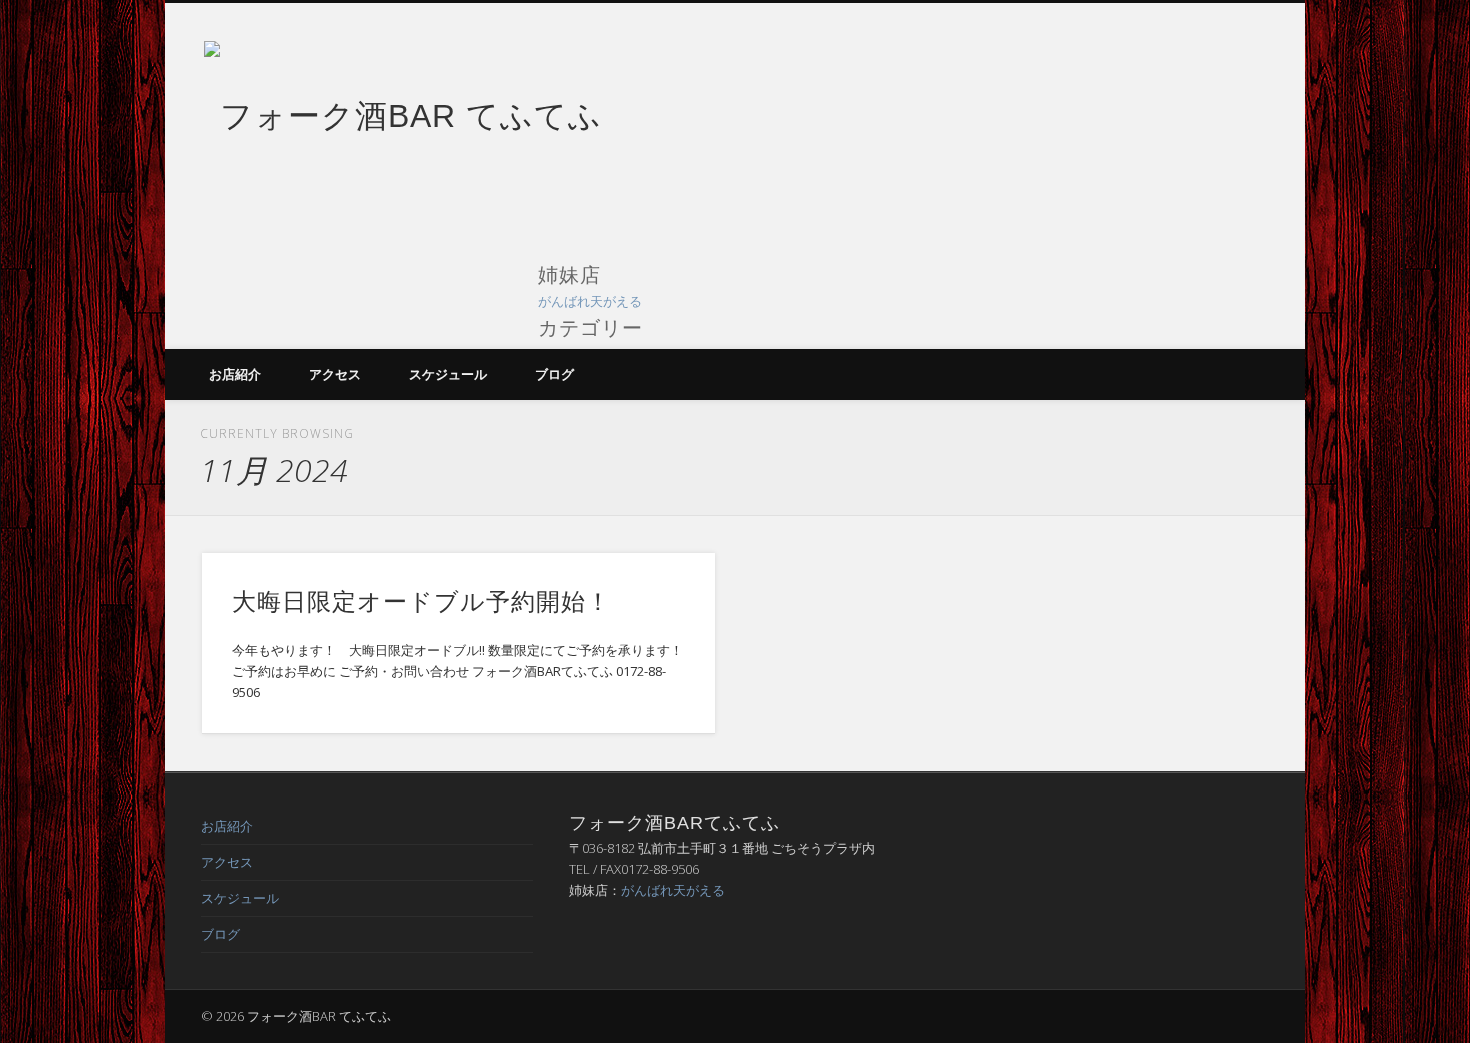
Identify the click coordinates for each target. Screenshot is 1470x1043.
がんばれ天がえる (590, 301)
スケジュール (448, 374)
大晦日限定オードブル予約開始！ (421, 601)
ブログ (554, 374)
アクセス (335, 374)
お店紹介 (235, 374)
